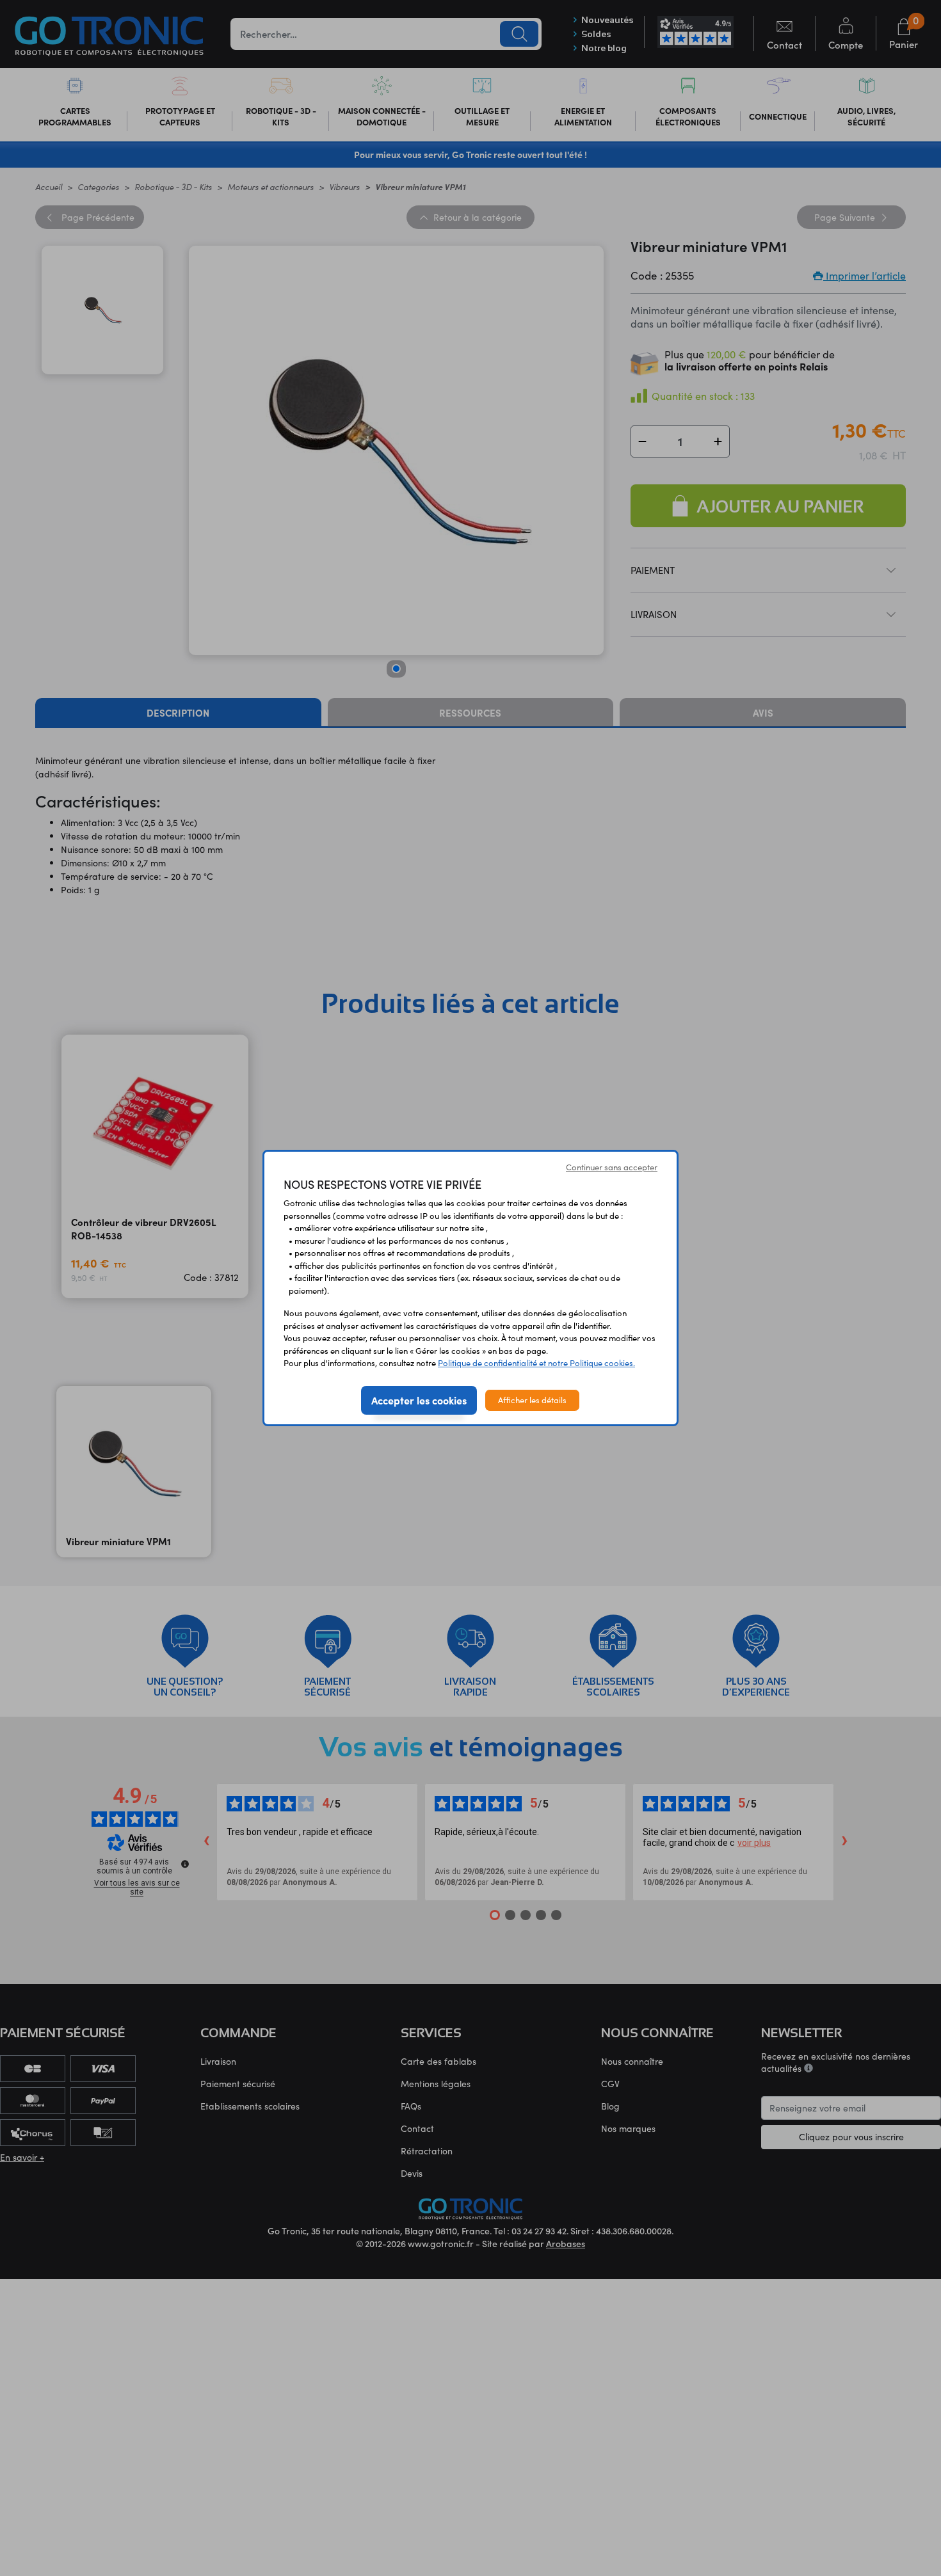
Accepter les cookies (419, 1400)
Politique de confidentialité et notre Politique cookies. (536, 1363)
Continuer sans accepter (612, 1167)
